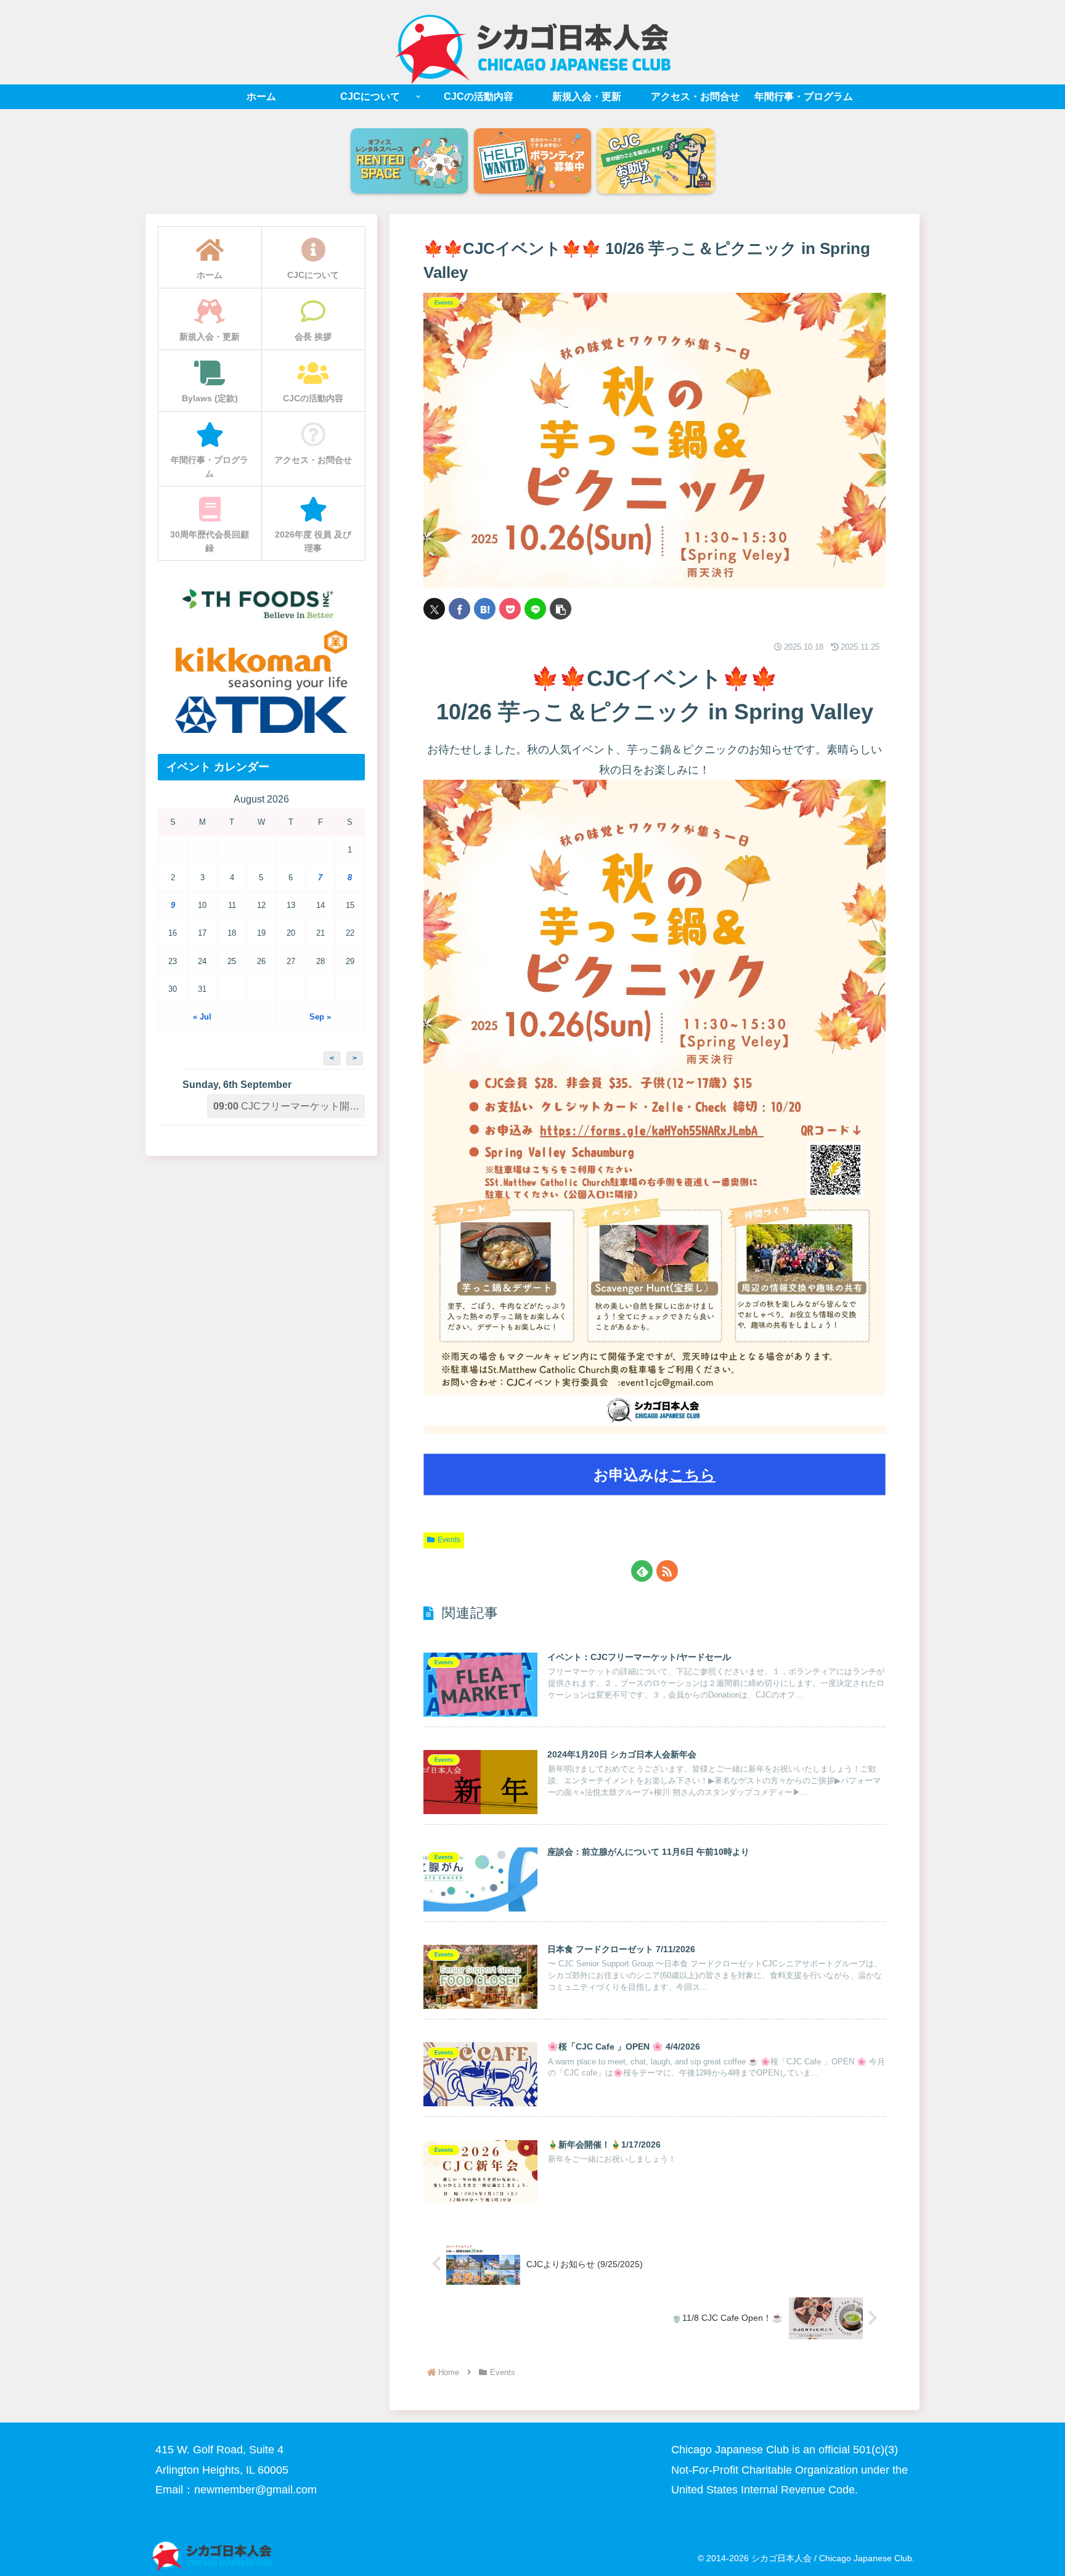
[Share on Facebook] (459, 609)
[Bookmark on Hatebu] (485, 609)
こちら (692, 1475)
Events (449, 1540)
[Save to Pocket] (510, 609)
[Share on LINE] (535, 609)
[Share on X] (434, 609)
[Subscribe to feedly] (642, 1571)
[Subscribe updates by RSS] (667, 1571)
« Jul (202, 1017)
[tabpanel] (409, 162)
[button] (561, 609)
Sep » (320, 1017)
